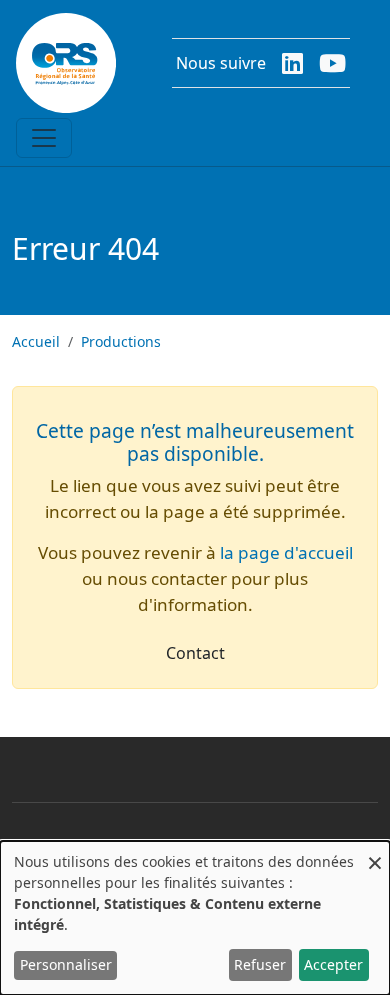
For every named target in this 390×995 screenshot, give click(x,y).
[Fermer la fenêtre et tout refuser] (375, 853)
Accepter (333, 964)
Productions (121, 341)
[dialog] (195, 918)
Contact (195, 653)
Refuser (260, 964)
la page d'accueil (286, 552)
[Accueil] (66, 63)
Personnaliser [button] (66, 964)
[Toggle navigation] (44, 138)
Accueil (36, 341)
